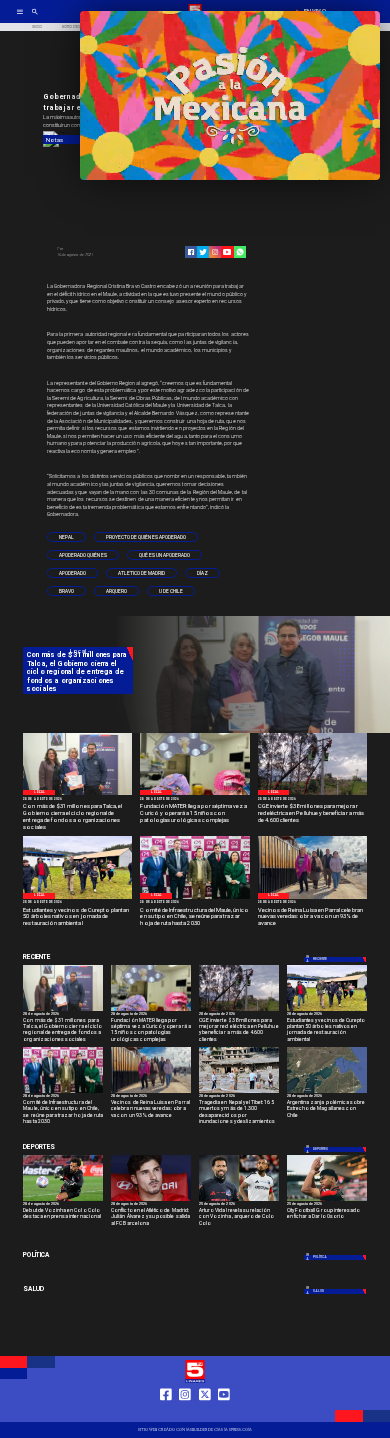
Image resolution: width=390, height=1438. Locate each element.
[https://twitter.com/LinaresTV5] (205, 1413)
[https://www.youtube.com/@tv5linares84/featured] (227, 252)
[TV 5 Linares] (35, 18)
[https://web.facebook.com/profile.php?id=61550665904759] (166, 1413)
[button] (66, 537)
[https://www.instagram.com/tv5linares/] (215, 252)
